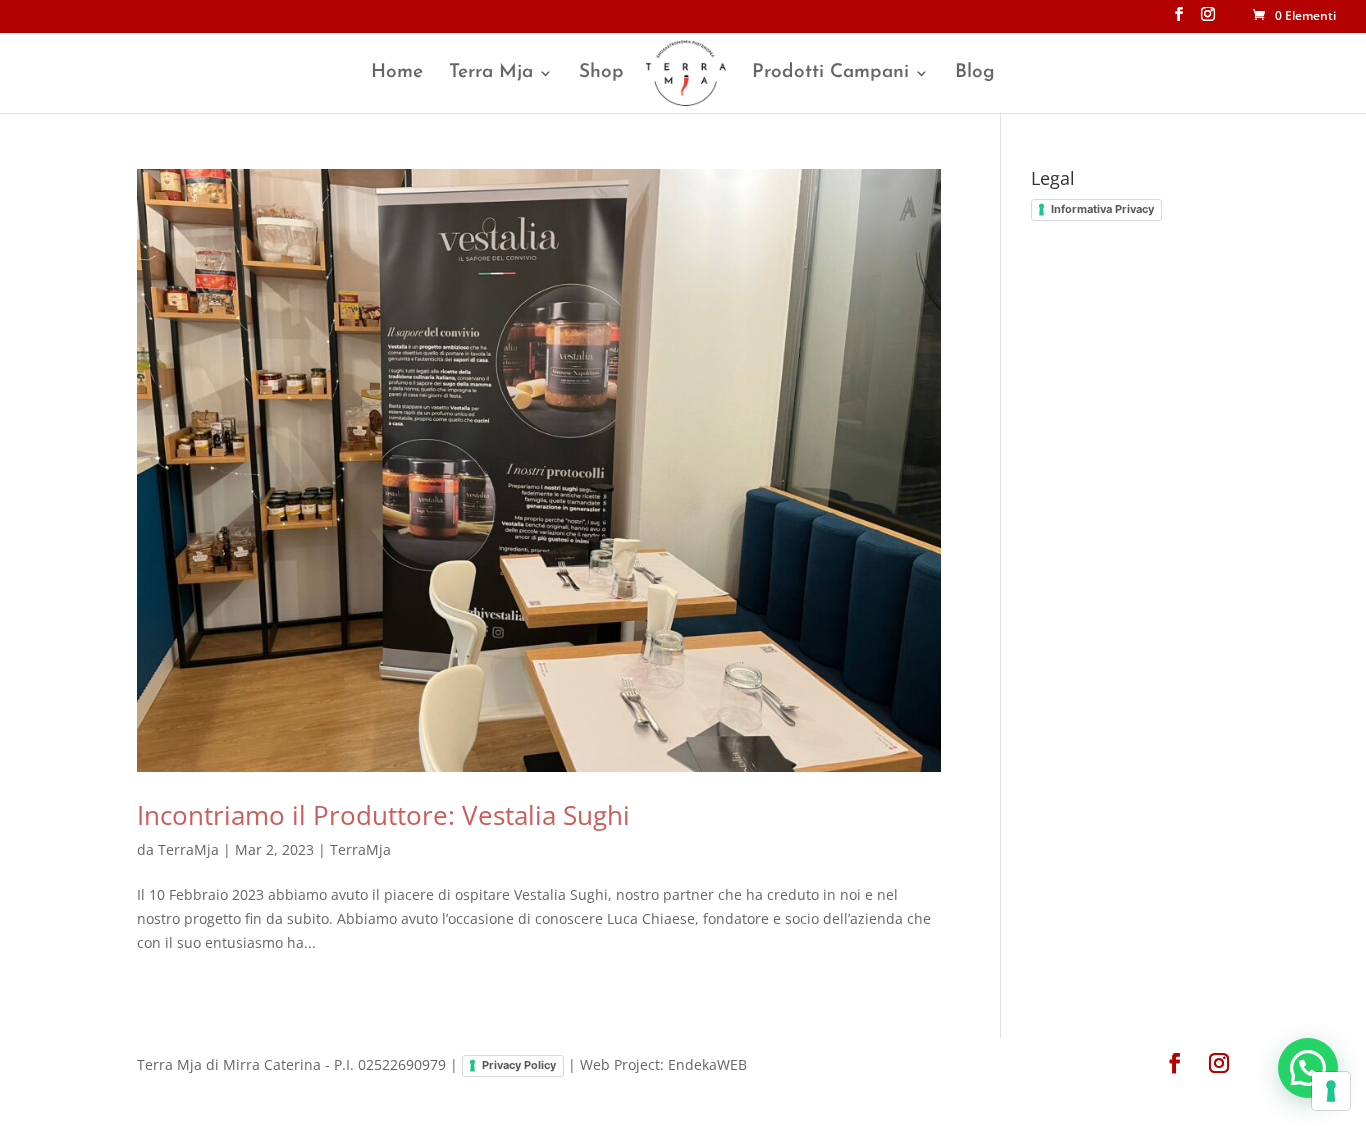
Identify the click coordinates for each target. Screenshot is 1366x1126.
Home (397, 74)
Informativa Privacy (1102, 209)
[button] (1308, 1068)
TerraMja (188, 849)
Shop (601, 74)
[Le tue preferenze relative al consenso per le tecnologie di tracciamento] (1331, 1091)
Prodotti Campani (830, 74)
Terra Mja (491, 74)
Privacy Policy (519, 1065)
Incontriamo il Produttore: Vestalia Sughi (383, 815)
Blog (975, 74)
